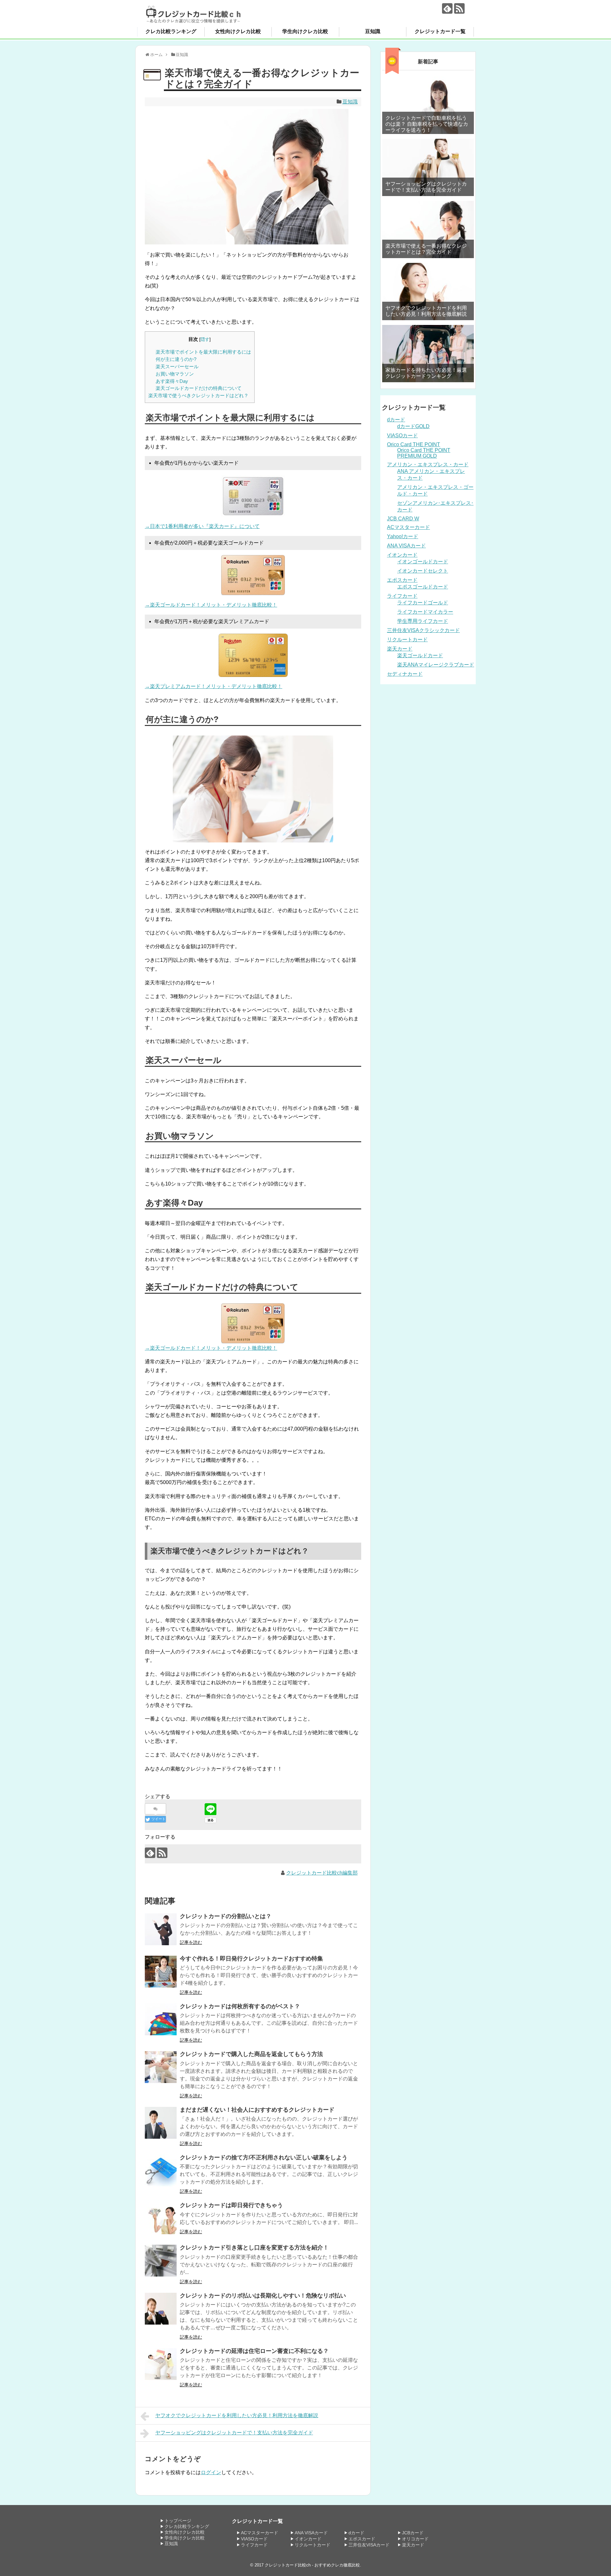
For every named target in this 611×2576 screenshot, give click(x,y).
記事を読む (191, 1942)
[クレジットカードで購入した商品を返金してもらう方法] (161, 2067)
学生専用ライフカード (423, 621)
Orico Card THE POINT (414, 444)
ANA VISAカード (406, 546)
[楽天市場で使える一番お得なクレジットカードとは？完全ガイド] (428, 229)
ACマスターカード (408, 527)
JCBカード (413, 2533)
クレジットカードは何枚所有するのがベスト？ (240, 2006)
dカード (396, 420)
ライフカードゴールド (423, 603)
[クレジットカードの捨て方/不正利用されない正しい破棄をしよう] (161, 2171)
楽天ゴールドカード (420, 655)
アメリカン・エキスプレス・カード (428, 465)
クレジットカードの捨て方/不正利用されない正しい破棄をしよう (264, 2157)
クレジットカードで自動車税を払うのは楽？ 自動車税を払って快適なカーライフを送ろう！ (427, 124)
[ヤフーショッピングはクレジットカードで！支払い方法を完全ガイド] (428, 167)
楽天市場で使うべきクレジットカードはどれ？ (198, 395)
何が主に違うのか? (176, 359)
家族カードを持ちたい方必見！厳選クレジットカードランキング (426, 373)
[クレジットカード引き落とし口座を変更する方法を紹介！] (161, 2261)
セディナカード (405, 674)
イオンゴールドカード (423, 562)
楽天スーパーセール (177, 366)
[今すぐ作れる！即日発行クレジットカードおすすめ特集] (161, 1972)
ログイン (211, 2472)
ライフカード (402, 596)
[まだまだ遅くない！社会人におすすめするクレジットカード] (161, 2123)
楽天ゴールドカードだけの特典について (199, 388)
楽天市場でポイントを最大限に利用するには (203, 352)
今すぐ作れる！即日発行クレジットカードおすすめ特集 (251, 1959)
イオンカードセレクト (423, 571)
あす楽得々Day (172, 381)
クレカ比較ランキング (171, 31)
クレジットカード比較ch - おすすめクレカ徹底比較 (312, 2565)
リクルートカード (407, 640)
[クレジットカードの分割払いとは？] (161, 1929)
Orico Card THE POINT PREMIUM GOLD (424, 453)
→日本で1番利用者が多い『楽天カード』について (202, 526)
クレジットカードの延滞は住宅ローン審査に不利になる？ (254, 2351)
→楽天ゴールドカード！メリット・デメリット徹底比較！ (211, 605)
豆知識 (373, 31)
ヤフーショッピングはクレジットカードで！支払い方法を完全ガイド (234, 2433)
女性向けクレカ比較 (238, 31)
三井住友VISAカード (369, 2545)
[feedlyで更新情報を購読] (447, 8)
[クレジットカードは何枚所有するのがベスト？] (161, 2019)
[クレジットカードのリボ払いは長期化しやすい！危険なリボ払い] (161, 2309)
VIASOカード (402, 436)
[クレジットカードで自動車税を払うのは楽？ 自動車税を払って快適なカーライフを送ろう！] (428, 105)
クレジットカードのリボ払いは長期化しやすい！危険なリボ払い (263, 2296)
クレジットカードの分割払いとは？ (226, 1916)
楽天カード (400, 649)
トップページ (178, 2521)
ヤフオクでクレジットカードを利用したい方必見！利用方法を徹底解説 (237, 2415)
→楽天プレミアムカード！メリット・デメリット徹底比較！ (214, 686)
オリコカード (415, 2539)
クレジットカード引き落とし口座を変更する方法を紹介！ (254, 2248)
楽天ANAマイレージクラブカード (436, 665)
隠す (205, 339)
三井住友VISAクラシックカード (423, 630)
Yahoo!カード (403, 536)
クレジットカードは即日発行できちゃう (231, 2205)
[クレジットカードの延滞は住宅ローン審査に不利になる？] (161, 2364)
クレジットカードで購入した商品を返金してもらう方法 (251, 2054)
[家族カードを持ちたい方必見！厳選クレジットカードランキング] (428, 354)
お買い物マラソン (175, 374)
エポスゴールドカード (423, 587)
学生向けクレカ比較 (305, 31)
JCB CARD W (403, 519)
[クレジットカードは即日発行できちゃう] (161, 2218)
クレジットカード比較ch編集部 (322, 1873)
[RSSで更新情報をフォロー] (459, 8)
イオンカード (402, 555)
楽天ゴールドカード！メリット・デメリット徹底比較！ (214, 1348)
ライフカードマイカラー (425, 612)
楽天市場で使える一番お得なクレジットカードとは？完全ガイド (426, 249)
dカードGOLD (413, 426)
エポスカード (402, 580)
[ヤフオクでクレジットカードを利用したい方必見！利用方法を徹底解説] (428, 292)
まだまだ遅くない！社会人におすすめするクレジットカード (257, 2110)
